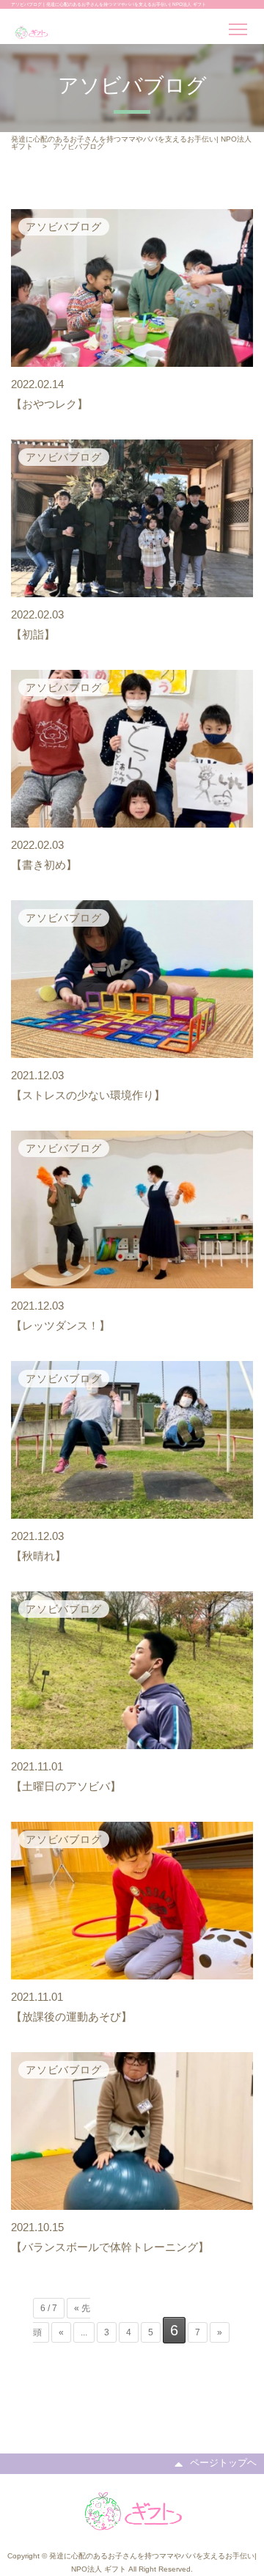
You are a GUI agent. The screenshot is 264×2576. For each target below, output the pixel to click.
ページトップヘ (223, 2463)
